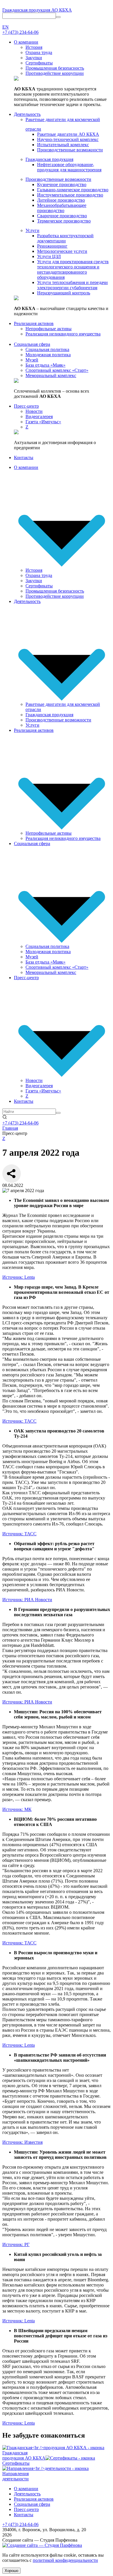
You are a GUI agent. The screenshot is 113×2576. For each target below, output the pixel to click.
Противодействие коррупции (55, 596)
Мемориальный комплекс (51, 972)
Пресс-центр (26, 978)
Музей (32, 957)
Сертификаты (39, 586)
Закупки (34, 581)
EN (6, 27)
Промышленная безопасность (55, 591)
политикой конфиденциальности (65, 2560)
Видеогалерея (39, 1086)
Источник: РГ (16, 2244)
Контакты (24, 1101)
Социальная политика (47, 946)
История (34, 570)
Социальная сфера (32, 843)
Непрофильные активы (49, 833)
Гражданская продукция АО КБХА (37, 10)
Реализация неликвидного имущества (63, 838)
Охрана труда (39, 575)
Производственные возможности (58, 720)
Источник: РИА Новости (27, 1600)
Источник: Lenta (19, 1277)
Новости (34, 1080)
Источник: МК (17, 1809)
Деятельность (27, 601)
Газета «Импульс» (43, 1091)
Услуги (32, 725)
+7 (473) (20, 32)
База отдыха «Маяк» (45, 962)
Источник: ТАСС (19, 1421)
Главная (10, 1128)
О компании (26, 467)
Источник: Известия (22, 2142)
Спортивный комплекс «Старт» (57, 967)
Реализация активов (34, 730)
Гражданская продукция (49, 715)
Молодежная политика (48, 952)
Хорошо (11, 2571)
